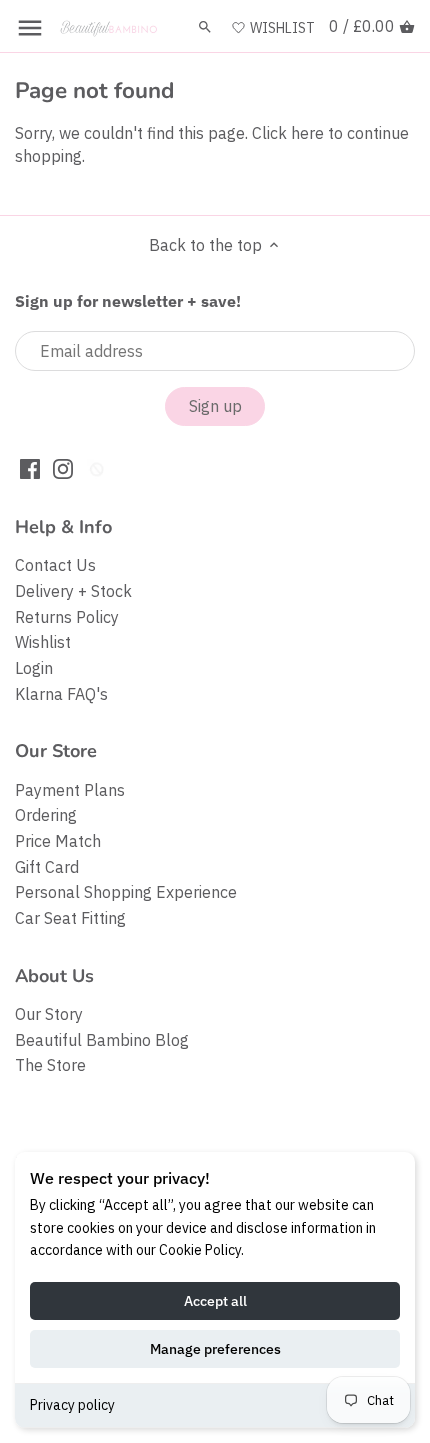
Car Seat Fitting (70, 918)
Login (34, 668)
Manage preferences (215, 1349)
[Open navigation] (30, 28)
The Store (50, 1065)
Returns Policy (67, 617)
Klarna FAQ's (61, 694)
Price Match (58, 841)
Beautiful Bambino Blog (102, 1040)
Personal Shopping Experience (126, 892)
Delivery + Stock (73, 591)
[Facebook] (30, 467)
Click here (288, 133)
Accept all (215, 1301)
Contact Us (55, 565)
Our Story (49, 1014)
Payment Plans (70, 790)
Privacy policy (72, 1405)
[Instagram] (63, 467)
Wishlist (43, 642)
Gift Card (47, 867)
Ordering (46, 815)
